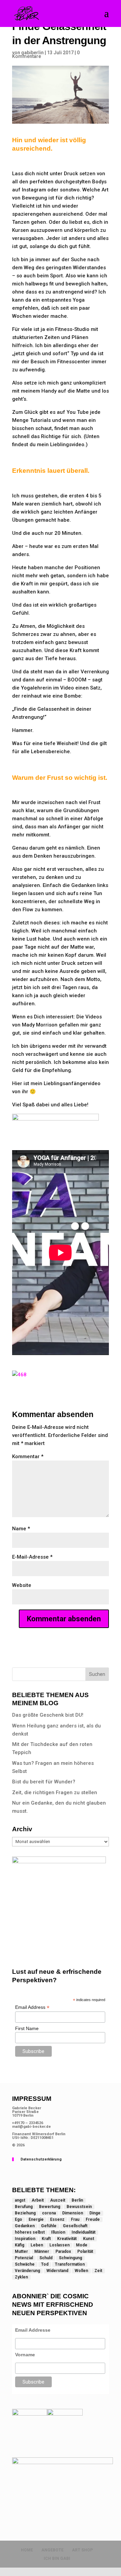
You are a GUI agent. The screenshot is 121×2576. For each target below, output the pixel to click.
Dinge (95, 2213)
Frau (75, 2219)
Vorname (25, 2355)
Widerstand (57, 2271)
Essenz (57, 2219)
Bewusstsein (79, 2207)
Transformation (70, 2264)
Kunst (89, 2239)
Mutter (21, 2251)
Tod (45, 2264)
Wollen (81, 2271)
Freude (93, 2219)
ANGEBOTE (52, 2550)
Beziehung (25, 2213)
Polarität (85, 2251)
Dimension (73, 2213)
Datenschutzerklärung (41, 2159)
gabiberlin (32, 53)
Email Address (32, 2007)
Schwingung (70, 2258)
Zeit (98, 2271)
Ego (18, 2219)
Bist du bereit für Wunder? (44, 1782)
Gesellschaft (75, 2226)
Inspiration (25, 2239)
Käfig (19, 2245)
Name (21, 1529)
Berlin (77, 2200)
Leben (37, 2245)
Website (22, 1585)
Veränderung (27, 2271)
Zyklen (21, 2277)
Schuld (46, 2258)
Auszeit (58, 2200)
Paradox (63, 2251)
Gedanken (25, 2226)
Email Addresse (33, 2330)
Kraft (46, 2239)
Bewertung (50, 2207)
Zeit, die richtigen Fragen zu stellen (55, 1792)
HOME (27, 2550)
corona (49, 2213)
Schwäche (25, 2264)
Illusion (58, 2232)
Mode (82, 2245)
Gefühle (49, 2226)
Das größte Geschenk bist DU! (48, 1715)
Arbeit (38, 2200)
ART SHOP (82, 2550)
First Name (27, 2028)
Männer (42, 2251)
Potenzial (24, 2258)
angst (20, 2200)
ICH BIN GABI (57, 2558)
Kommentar (28, 1456)
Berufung (24, 2207)
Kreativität (67, 2239)
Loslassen (59, 2245)
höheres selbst (30, 2232)
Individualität (84, 2232)
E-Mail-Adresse (32, 1557)
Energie (36, 2219)
